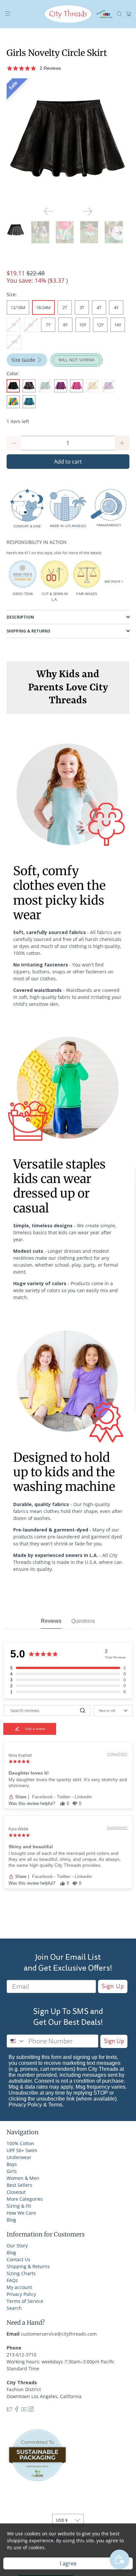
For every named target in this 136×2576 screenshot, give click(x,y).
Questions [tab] (83, 1621)
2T (65, 307)
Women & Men (23, 2178)
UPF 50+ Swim (22, 2150)
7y (48, 325)
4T (99, 307)
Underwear (19, 2157)
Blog (11, 2220)
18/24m (43, 307)
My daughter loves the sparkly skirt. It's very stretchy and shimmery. (68, 1782)
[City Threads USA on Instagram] (31, 2410)
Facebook (43, 1797)
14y (118, 325)
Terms (55, 2105)
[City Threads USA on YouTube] (24, 2410)
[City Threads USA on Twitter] (9, 2410)
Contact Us (18, 2259)
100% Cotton (20, 2143)
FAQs (12, 2280)
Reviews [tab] (51, 1621)
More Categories (25, 2199)
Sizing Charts (21, 2273)
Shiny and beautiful (31, 1847)
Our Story (17, 2246)
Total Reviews (115, 1657)
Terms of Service (25, 2301)
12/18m (18, 307)
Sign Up (113, 1986)
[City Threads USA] (68, 14)
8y (65, 325)
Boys (12, 2164)
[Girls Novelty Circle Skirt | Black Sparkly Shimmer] (68, 140)
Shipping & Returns (28, 2266)
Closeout (16, 2192)
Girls (12, 2171)
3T (82, 307)
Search (14, 2308)
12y (100, 325)
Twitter (64, 1797)
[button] (57, 68)
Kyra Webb (18, 1829)
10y (83, 325)
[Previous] (49, 211)
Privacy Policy (25, 2105)
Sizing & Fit (19, 2206)
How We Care (21, 2213)
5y (14, 325)
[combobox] (16, 2041)
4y (116, 307)
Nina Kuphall (20, 1755)
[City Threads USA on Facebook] (17, 2410)
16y (14, 342)
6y (31, 325)
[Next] (87, 211)
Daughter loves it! (29, 1773)
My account (19, 2287)
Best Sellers (19, 2185)
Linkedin (83, 1797)
